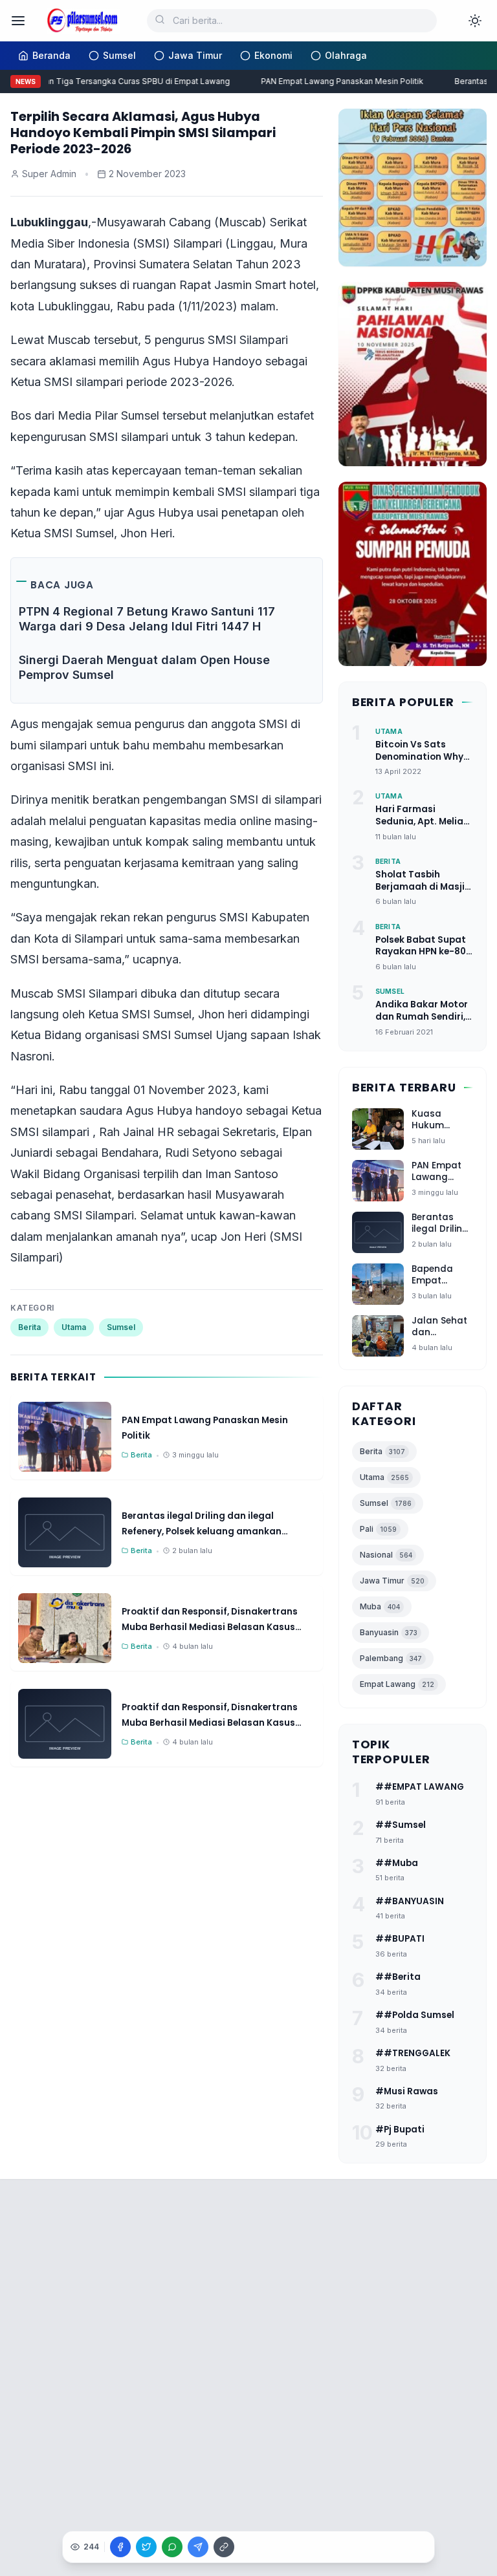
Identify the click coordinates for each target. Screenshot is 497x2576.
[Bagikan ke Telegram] (198, 2547)
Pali (378, 1529)
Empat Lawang (397, 1684)
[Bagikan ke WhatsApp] (172, 2547)
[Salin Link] (224, 2547)
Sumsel (121, 1327)
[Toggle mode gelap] (475, 21)
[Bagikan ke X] (146, 2547)
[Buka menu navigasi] (18, 21)
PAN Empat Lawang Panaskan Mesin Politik (335, 81)
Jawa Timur (392, 1581)
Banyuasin (389, 1632)
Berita (29, 1327)
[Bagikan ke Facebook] (120, 2547)
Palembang (391, 1658)
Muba (380, 1606)
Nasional (386, 1555)
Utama (74, 1327)
